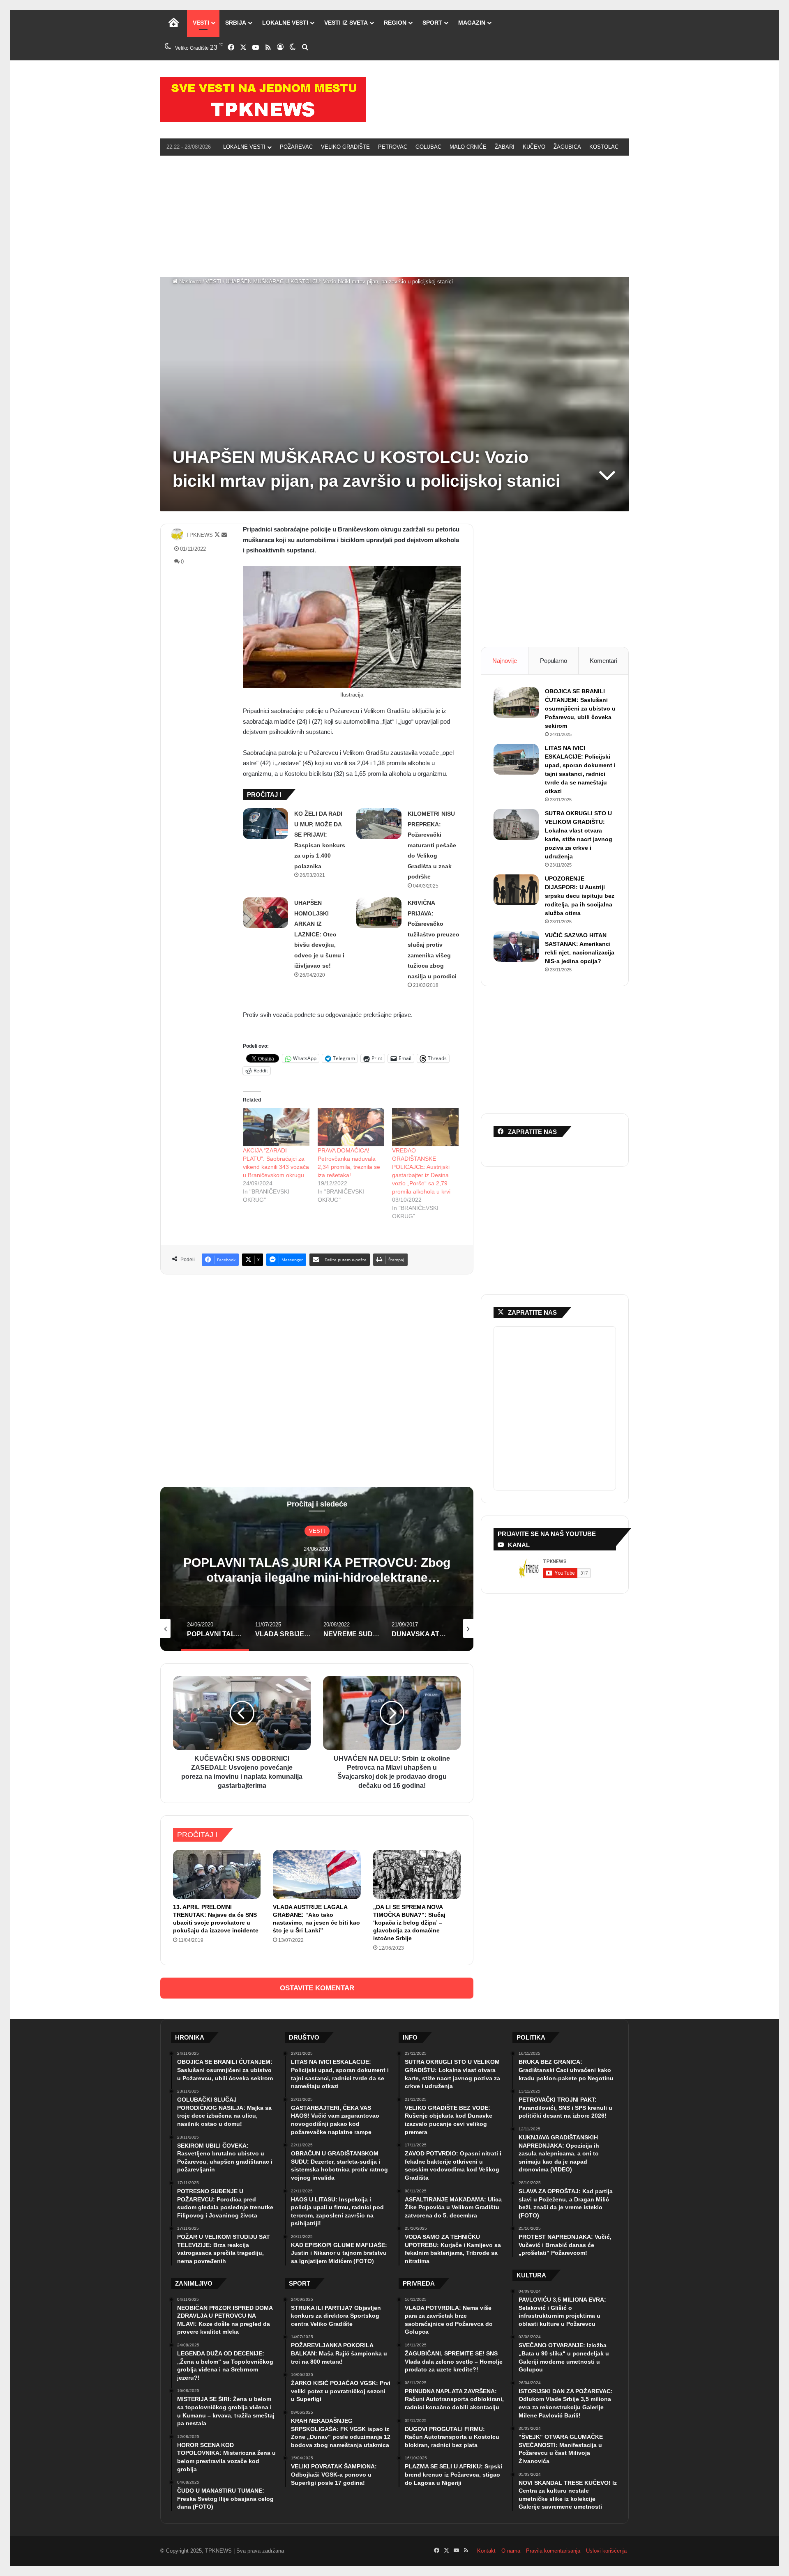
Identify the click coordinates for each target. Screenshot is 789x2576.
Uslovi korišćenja (606, 2551)
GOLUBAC (428, 147)
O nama (511, 2551)
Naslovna (189, 282)
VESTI (201, 23)
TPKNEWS (200, 535)
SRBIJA (236, 23)
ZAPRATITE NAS (532, 1312)
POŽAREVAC (296, 147)
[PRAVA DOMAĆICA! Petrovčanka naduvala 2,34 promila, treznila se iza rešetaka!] (351, 1127)
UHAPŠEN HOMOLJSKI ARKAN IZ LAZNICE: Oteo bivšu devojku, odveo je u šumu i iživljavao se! (319, 934)
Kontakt (486, 2551)
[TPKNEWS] (263, 99)
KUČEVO (534, 147)
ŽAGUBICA (567, 147)
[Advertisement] (394, 215)
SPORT (432, 23)
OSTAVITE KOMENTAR (317, 1988)
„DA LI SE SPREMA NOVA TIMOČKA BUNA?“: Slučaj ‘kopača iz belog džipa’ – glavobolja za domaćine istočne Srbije (409, 1923)
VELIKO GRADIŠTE (345, 147)
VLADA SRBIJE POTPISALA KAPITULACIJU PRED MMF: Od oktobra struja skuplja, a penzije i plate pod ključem (317, 1577)
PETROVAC (393, 147)
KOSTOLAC (604, 147)
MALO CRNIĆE (468, 147)
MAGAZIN (472, 23)
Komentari (603, 661)
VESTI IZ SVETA (346, 23)
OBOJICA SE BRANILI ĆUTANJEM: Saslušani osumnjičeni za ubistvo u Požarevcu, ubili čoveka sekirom (580, 708)
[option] (317, 1569)
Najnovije (505, 661)
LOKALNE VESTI (285, 23)
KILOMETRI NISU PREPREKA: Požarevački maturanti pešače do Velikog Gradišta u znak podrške (432, 845)
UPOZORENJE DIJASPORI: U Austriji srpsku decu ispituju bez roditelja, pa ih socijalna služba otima (580, 896)
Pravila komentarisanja (553, 2551)
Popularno (554, 661)
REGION (395, 23)
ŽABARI (505, 147)
